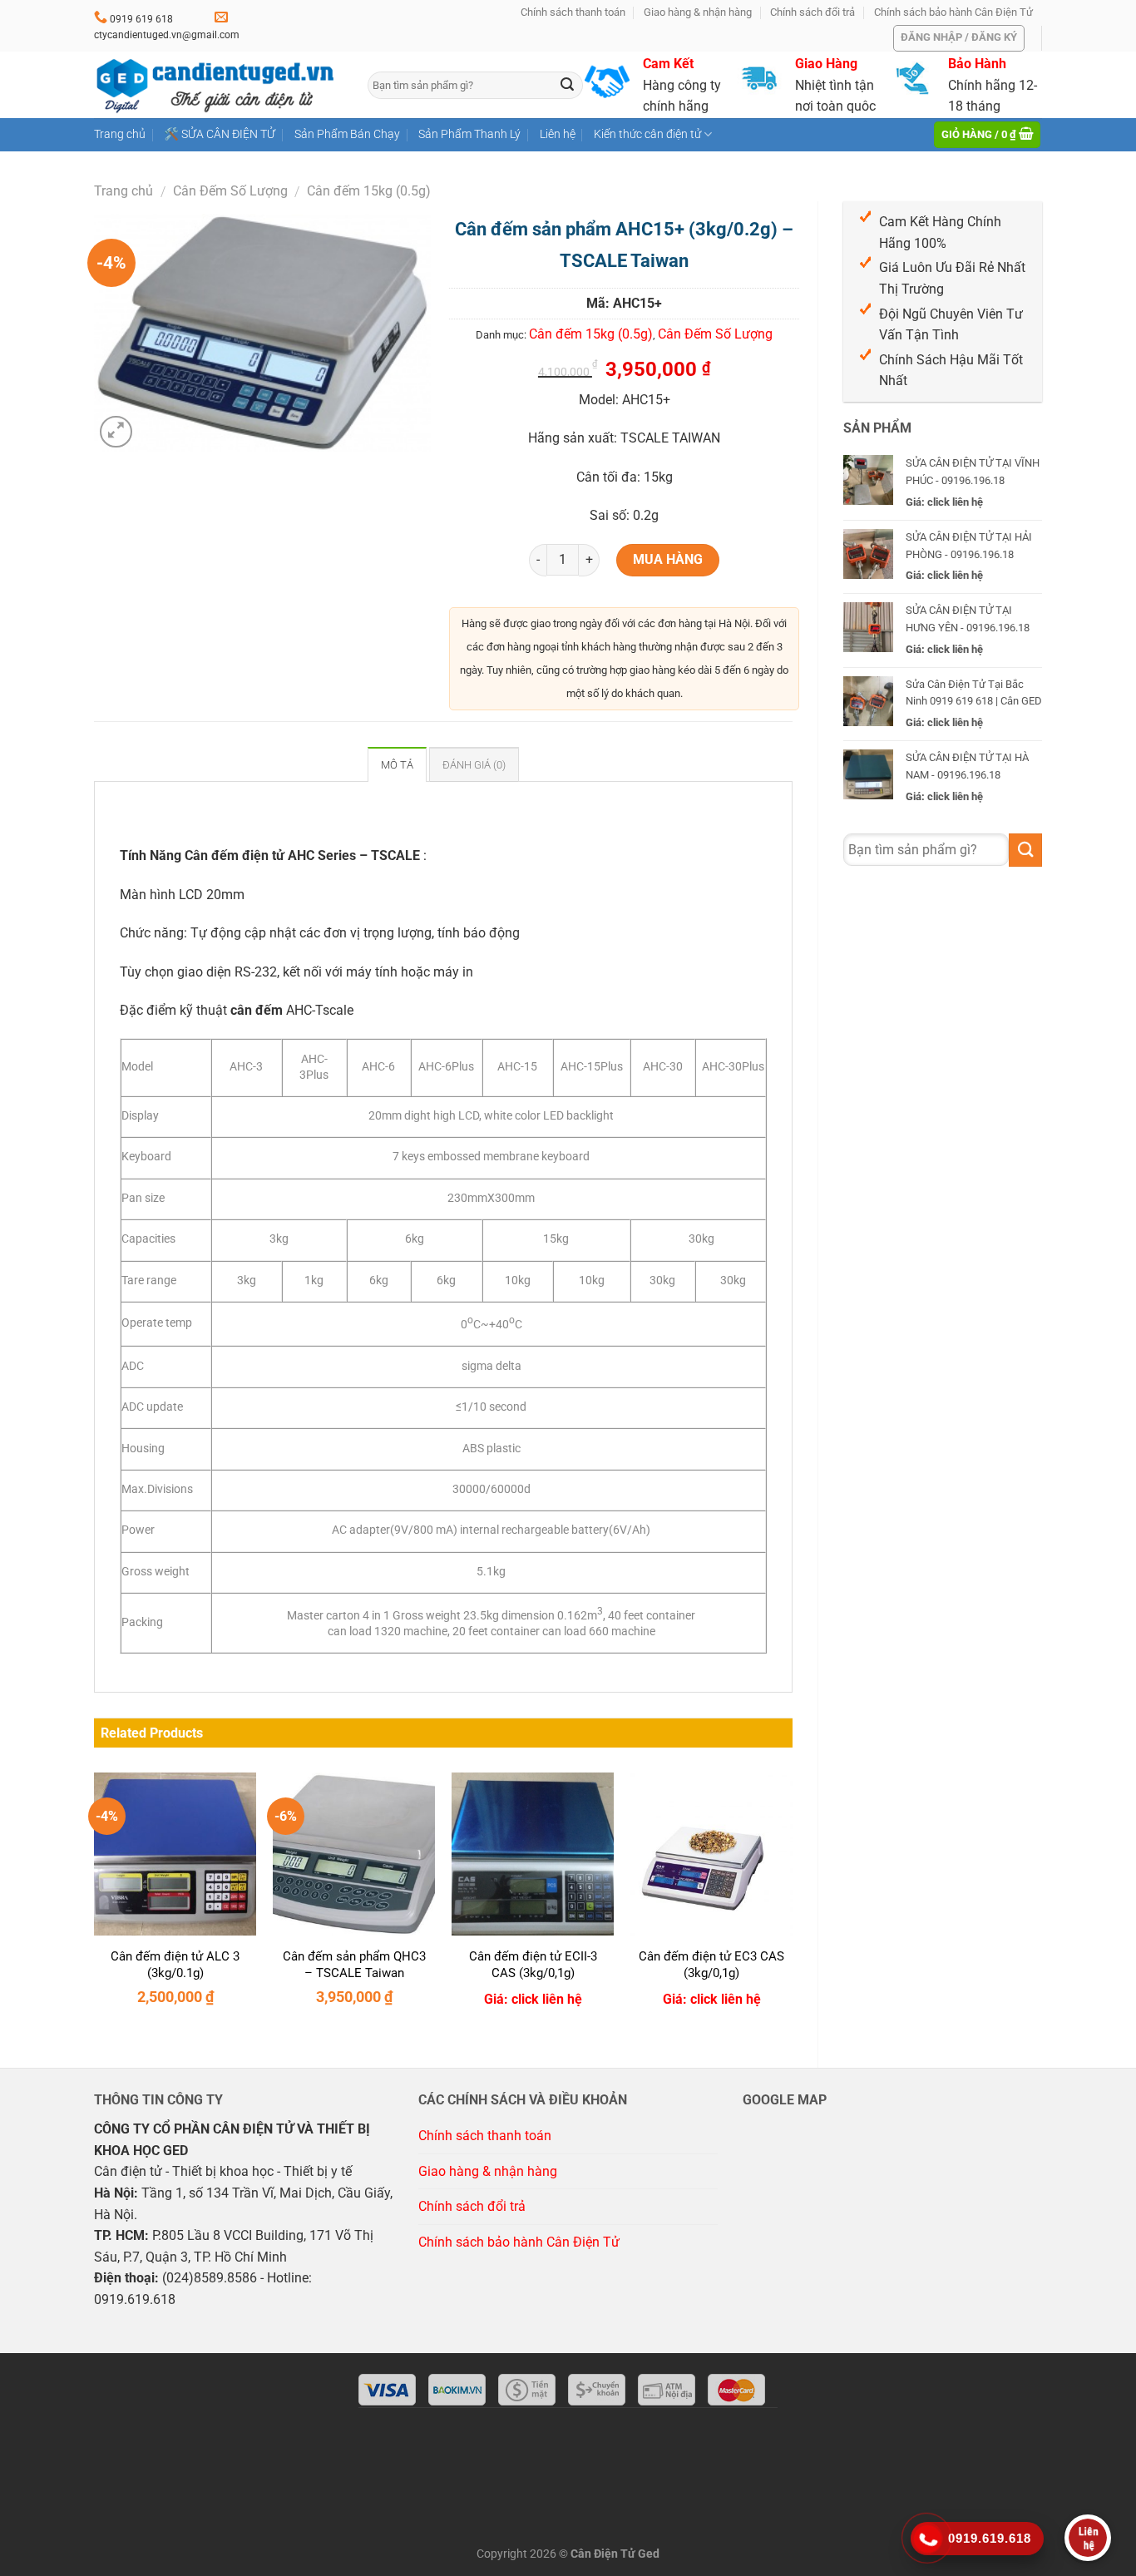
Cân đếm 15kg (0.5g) (369, 191)
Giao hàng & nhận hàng (698, 12)
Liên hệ (558, 134)
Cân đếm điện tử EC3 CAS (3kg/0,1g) (711, 1965)
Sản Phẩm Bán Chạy (347, 134)
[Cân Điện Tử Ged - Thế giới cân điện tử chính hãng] (218, 85)
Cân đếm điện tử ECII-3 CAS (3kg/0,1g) (533, 1965)
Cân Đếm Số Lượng (230, 191)
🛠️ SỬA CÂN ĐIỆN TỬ (220, 134)
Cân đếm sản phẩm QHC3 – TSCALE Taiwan (354, 1965)
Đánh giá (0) (474, 765)
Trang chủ (120, 134)
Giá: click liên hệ (533, 1999)
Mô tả (397, 765)
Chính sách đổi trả (812, 12)
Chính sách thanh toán (573, 12)
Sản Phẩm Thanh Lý (469, 134)
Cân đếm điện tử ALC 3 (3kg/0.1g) (175, 1965)
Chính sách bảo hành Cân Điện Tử (953, 12)
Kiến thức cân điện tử (647, 134)
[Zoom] (116, 432)
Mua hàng (668, 560)
